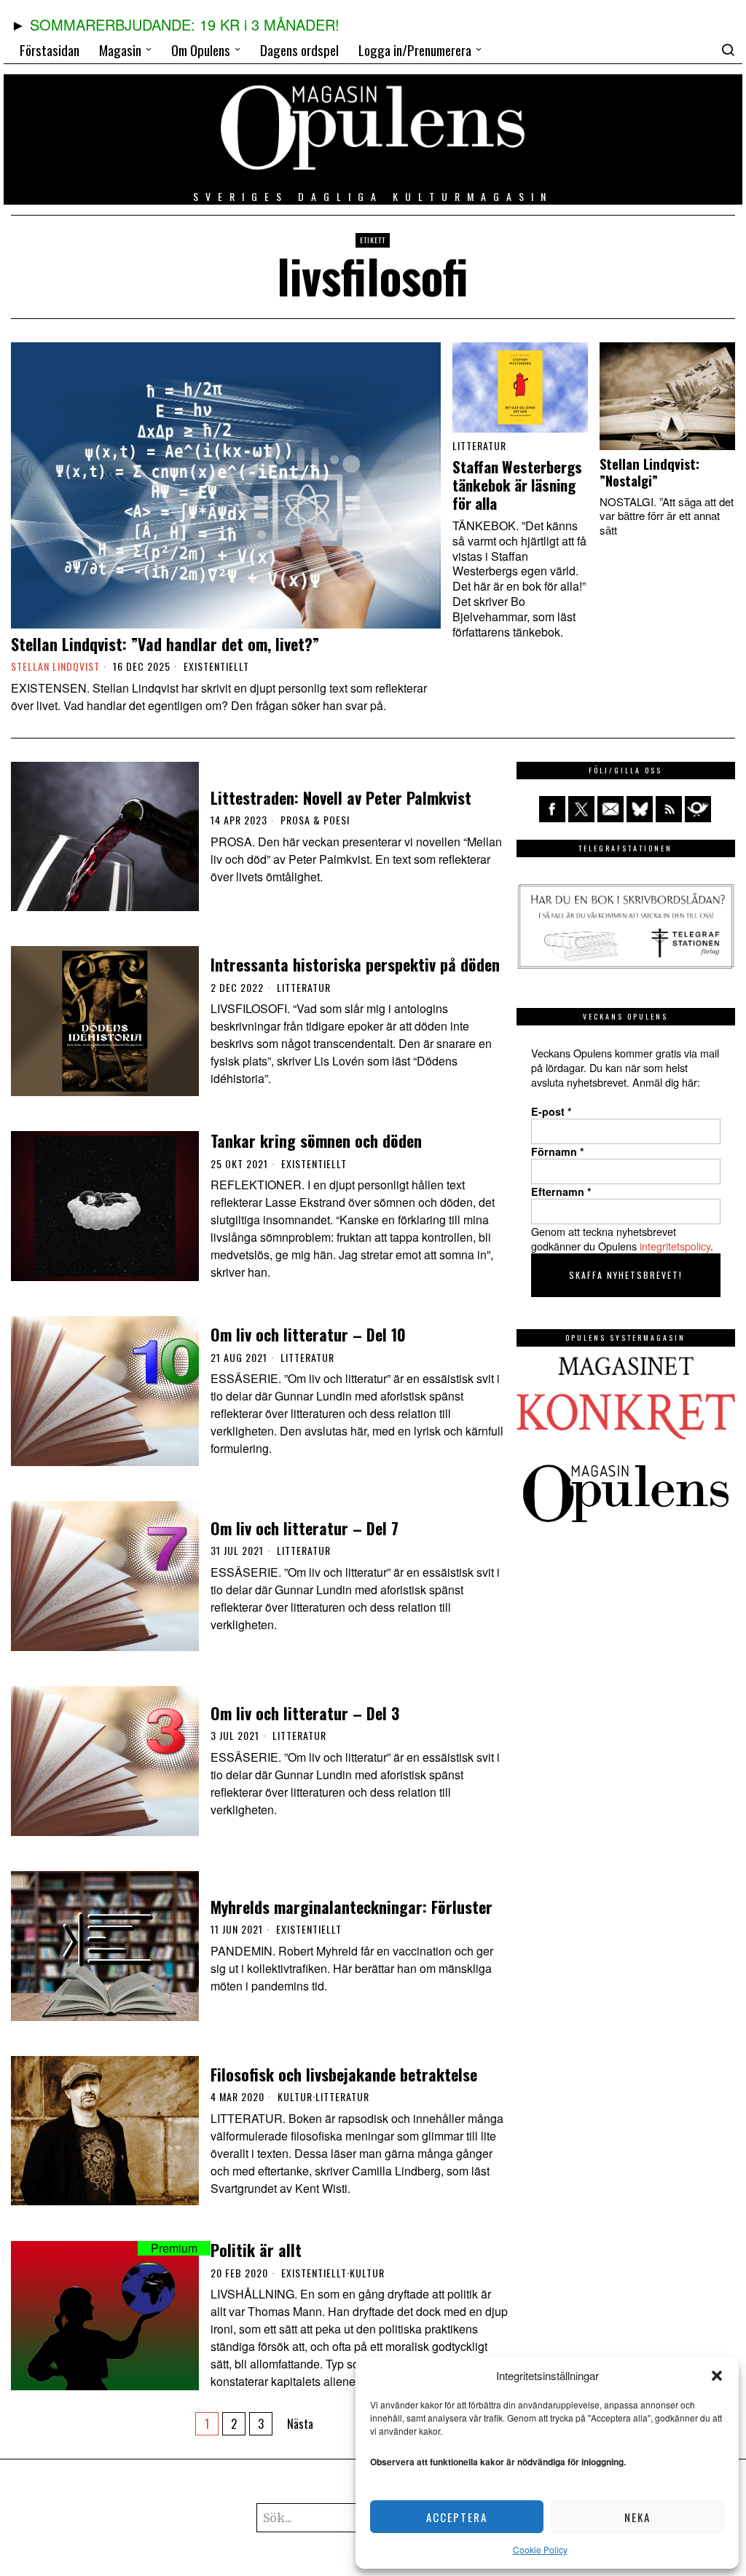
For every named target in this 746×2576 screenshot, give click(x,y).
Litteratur (479, 446)
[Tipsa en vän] (610, 809)
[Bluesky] (640, 809)
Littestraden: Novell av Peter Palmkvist (341, 797)
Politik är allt (256, 2250)
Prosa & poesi (315, 820)
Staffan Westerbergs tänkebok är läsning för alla (517, 485)
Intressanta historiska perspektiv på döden (355, 964)
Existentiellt (216, 666)
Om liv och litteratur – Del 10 (308, 1334)
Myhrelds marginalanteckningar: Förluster (352, 1907)
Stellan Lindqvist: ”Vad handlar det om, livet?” (165, 644)
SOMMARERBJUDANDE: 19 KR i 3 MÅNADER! (185, 24)
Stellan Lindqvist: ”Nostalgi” (649, 472)
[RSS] (669, 809)
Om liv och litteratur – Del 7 (305, 1528)
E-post (551, 1111)
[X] (581, 809)
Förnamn (558, 1151)
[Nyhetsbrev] (698, 809)
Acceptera (457, 2517)
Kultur (295, 2097)
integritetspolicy (675, 1246)
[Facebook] (552, 809)
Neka (637, 2517)
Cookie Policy (540, 2549)
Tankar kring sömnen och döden (316, 1141)
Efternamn (561, 1192)
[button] (717, 2376)
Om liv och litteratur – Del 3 (305, 1713)
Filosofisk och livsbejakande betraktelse (344, 2074)
